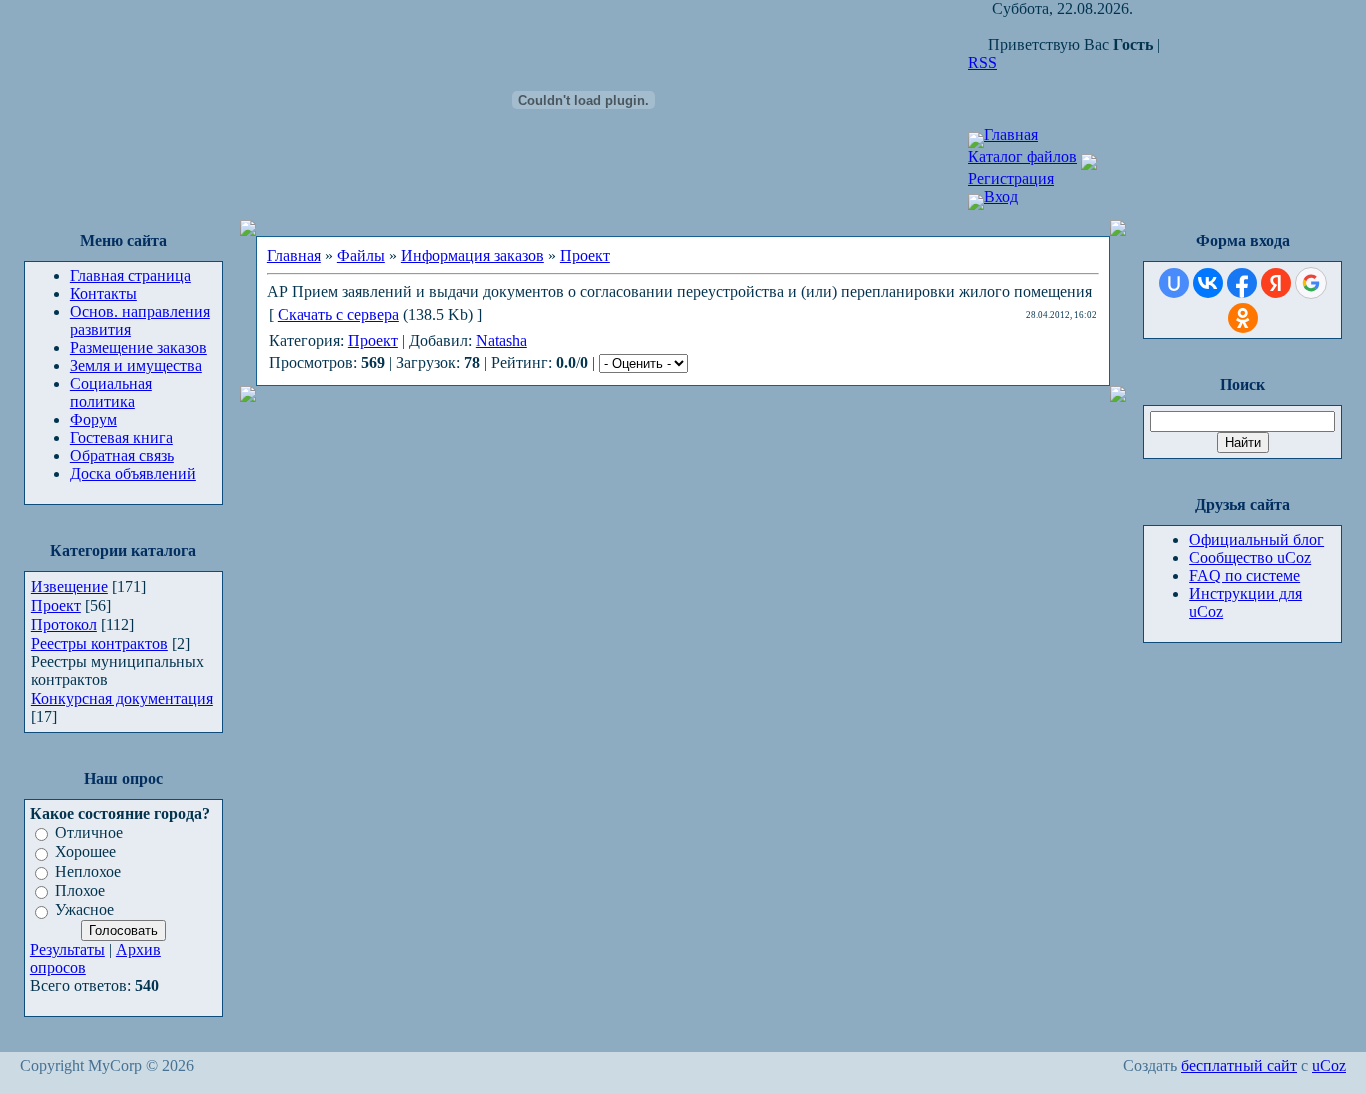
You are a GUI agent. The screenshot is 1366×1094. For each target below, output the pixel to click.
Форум (93, 419)
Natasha (501, 340)
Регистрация (1011, 178)
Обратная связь (122, 455)
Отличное (89, 832)
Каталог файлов (1022, 156)
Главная (1011, 134)
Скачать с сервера (338, 314)
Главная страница (130, 275)
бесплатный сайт (1239, 1065)
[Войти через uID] (1174, 283)
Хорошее (85, 852)
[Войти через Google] (1311, 283)
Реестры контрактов (99, 643)
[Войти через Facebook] (1242, 283)
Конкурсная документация (122, 698)
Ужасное (84, 910)
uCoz (1329, 1065)
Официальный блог (1256, 539)
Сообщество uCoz (1250, 557)
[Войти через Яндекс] (1276, 283)
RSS (982, 62)
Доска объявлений (133, 473)
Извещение (69, 586)
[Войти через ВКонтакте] (1208, 283)
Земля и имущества (136, 365)
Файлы (361, 255)
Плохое (80, 890)
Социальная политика (111, 392)
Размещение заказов (138, 347)
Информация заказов (472, 255)
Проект (56, 605)
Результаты (67, 949)
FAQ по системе (1244, 575)
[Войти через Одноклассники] (1243, 318)
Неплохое (88, 871)
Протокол (64, 624)
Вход (1001, 196)
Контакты (103, 293)
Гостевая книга (121, 437)
